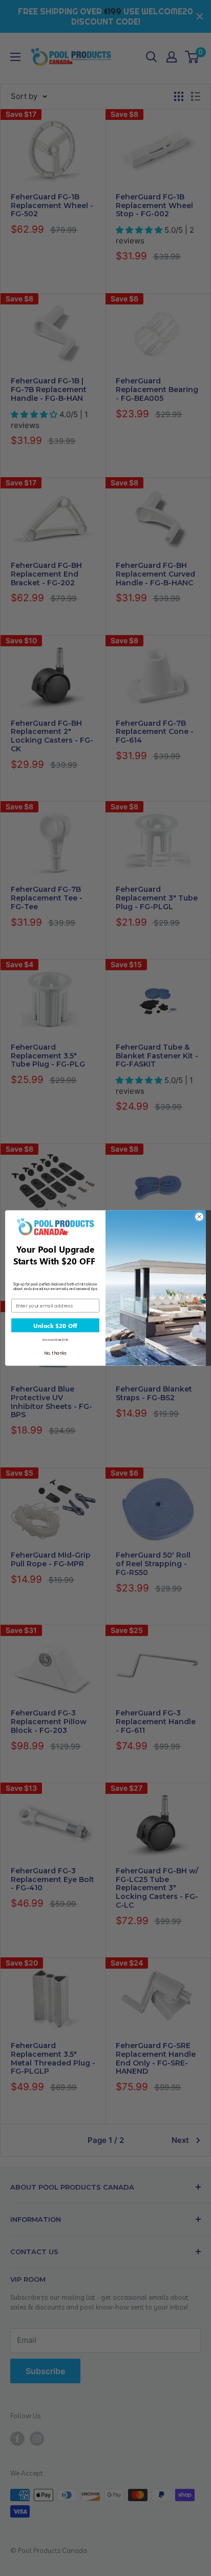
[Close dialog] (199, 1217)
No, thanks (55, 1353)
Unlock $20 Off (55, 1325)
